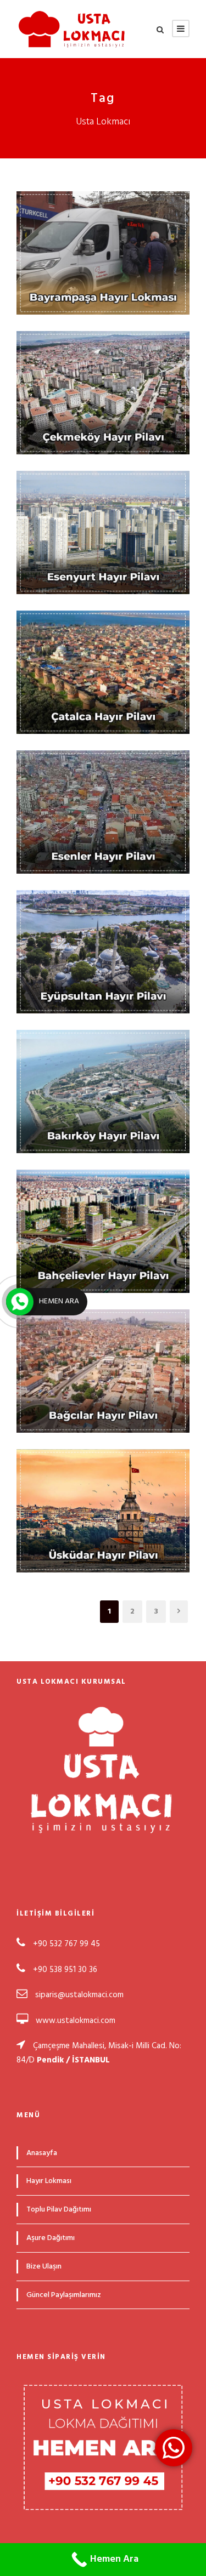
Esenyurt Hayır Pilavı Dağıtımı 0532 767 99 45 (107, 508)
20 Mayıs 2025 (108, 392)
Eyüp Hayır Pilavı (107, 934)
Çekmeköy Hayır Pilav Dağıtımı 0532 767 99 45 (107, 368)
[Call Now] (20, 1302)
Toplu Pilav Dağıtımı (59, 2210)
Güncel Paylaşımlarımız (64, 2295)
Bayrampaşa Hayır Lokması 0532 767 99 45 (107, 228)
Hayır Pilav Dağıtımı (115, 420)
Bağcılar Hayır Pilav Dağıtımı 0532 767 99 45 (107, 1346)
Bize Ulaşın (44, 2267)
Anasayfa (42, 2153)
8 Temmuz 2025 (108, 252)
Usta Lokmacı (108, 266)
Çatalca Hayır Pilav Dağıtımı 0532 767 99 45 (107, 647)
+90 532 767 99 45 (65, 1944)
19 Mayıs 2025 (108, 951)
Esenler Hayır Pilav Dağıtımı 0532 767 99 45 (107, 787)
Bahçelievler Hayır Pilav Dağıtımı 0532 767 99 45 (107, 1206)
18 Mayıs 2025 (108, 1510)
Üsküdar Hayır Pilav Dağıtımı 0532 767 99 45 (107, 1486)
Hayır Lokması (115, 280)
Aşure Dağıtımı (51, 2238)
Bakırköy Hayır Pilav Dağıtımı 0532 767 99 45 (107, 1067)
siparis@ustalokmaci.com (79, 1995)
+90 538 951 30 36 (65, 1970)
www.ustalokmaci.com (76, 2021)
